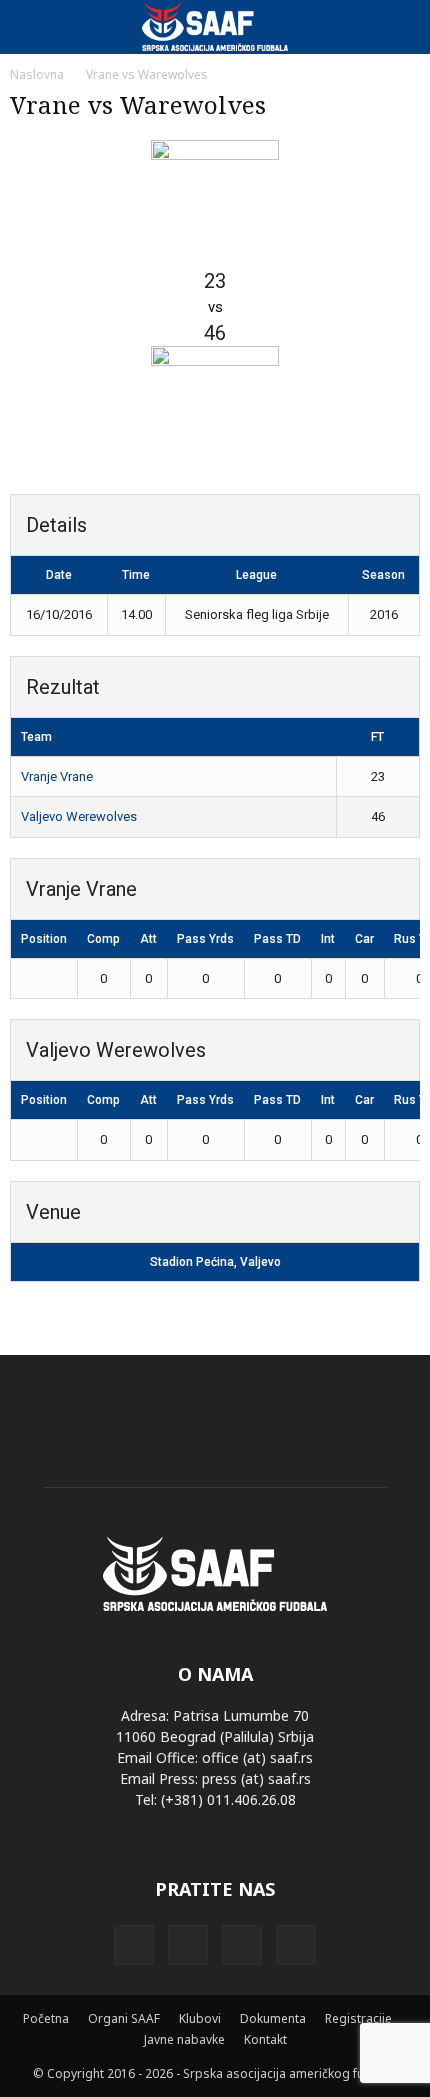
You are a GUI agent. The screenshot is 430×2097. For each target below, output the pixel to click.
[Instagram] (188, 1945)
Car (364, 939)
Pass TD (277, 939)
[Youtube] (296, 1945)
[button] (402, 27)
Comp (103, 939)
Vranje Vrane (57, 776)
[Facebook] (134, 1945)
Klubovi (200, 2018)
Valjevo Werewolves (79, 816)
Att (148, 939)
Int (328, 939)
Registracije (358, 2018)
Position (44, 939)
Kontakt (265, 2039)
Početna (46, 2018)
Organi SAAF (124, 2018)
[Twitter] (242, 1945)
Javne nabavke (184, 2039)
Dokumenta (273, 2018)
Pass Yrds (205, 939)
